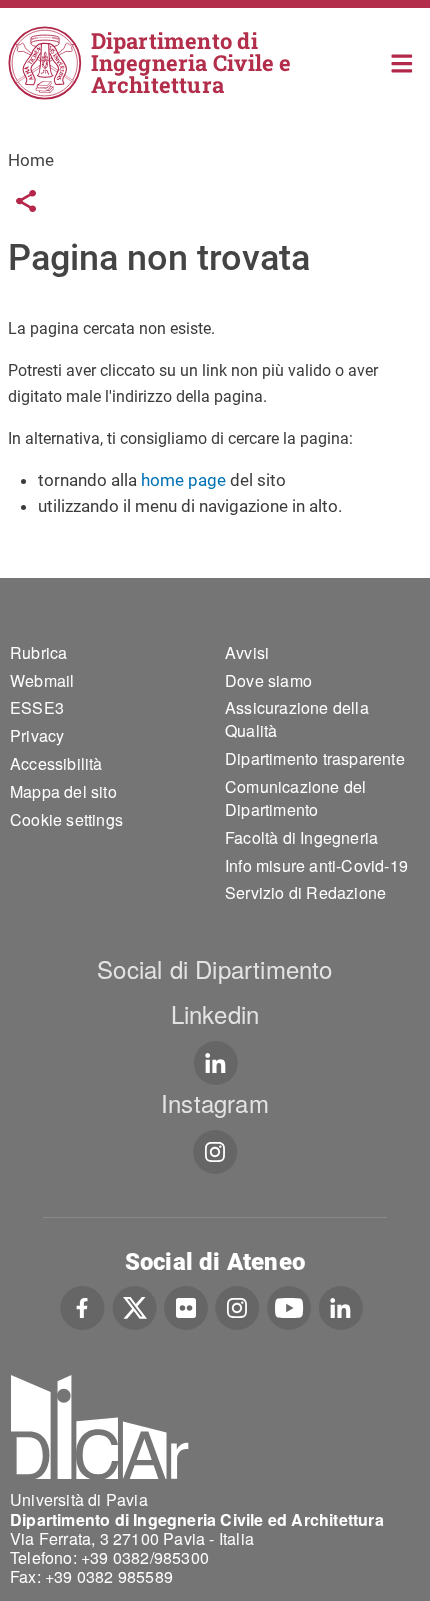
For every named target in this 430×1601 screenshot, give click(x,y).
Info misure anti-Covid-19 (316, 865)
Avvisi (247, 652)
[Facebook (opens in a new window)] (82, 1306)
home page (183, 480)
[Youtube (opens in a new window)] (289, 1306)
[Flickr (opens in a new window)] (186, 1306)
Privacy (37, 735)
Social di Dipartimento (214, 968)
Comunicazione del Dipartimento (295, 798)
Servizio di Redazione (305, 892)
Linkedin (215, 1013)
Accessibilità (56, 763)
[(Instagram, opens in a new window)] (215, 1152)
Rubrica (38, 652)
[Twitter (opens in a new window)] (134, 1306)
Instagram (215, 1102)
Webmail (42, 680)
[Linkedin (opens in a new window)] (215, 1063)
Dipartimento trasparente (315, 758)
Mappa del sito (63, 791)
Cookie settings (66, 819)
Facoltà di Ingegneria (301, 837)
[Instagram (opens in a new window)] (237, 1306)
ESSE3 (37, 707)
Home (402, 61)
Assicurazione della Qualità (297, 719)
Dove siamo (268, 680)
